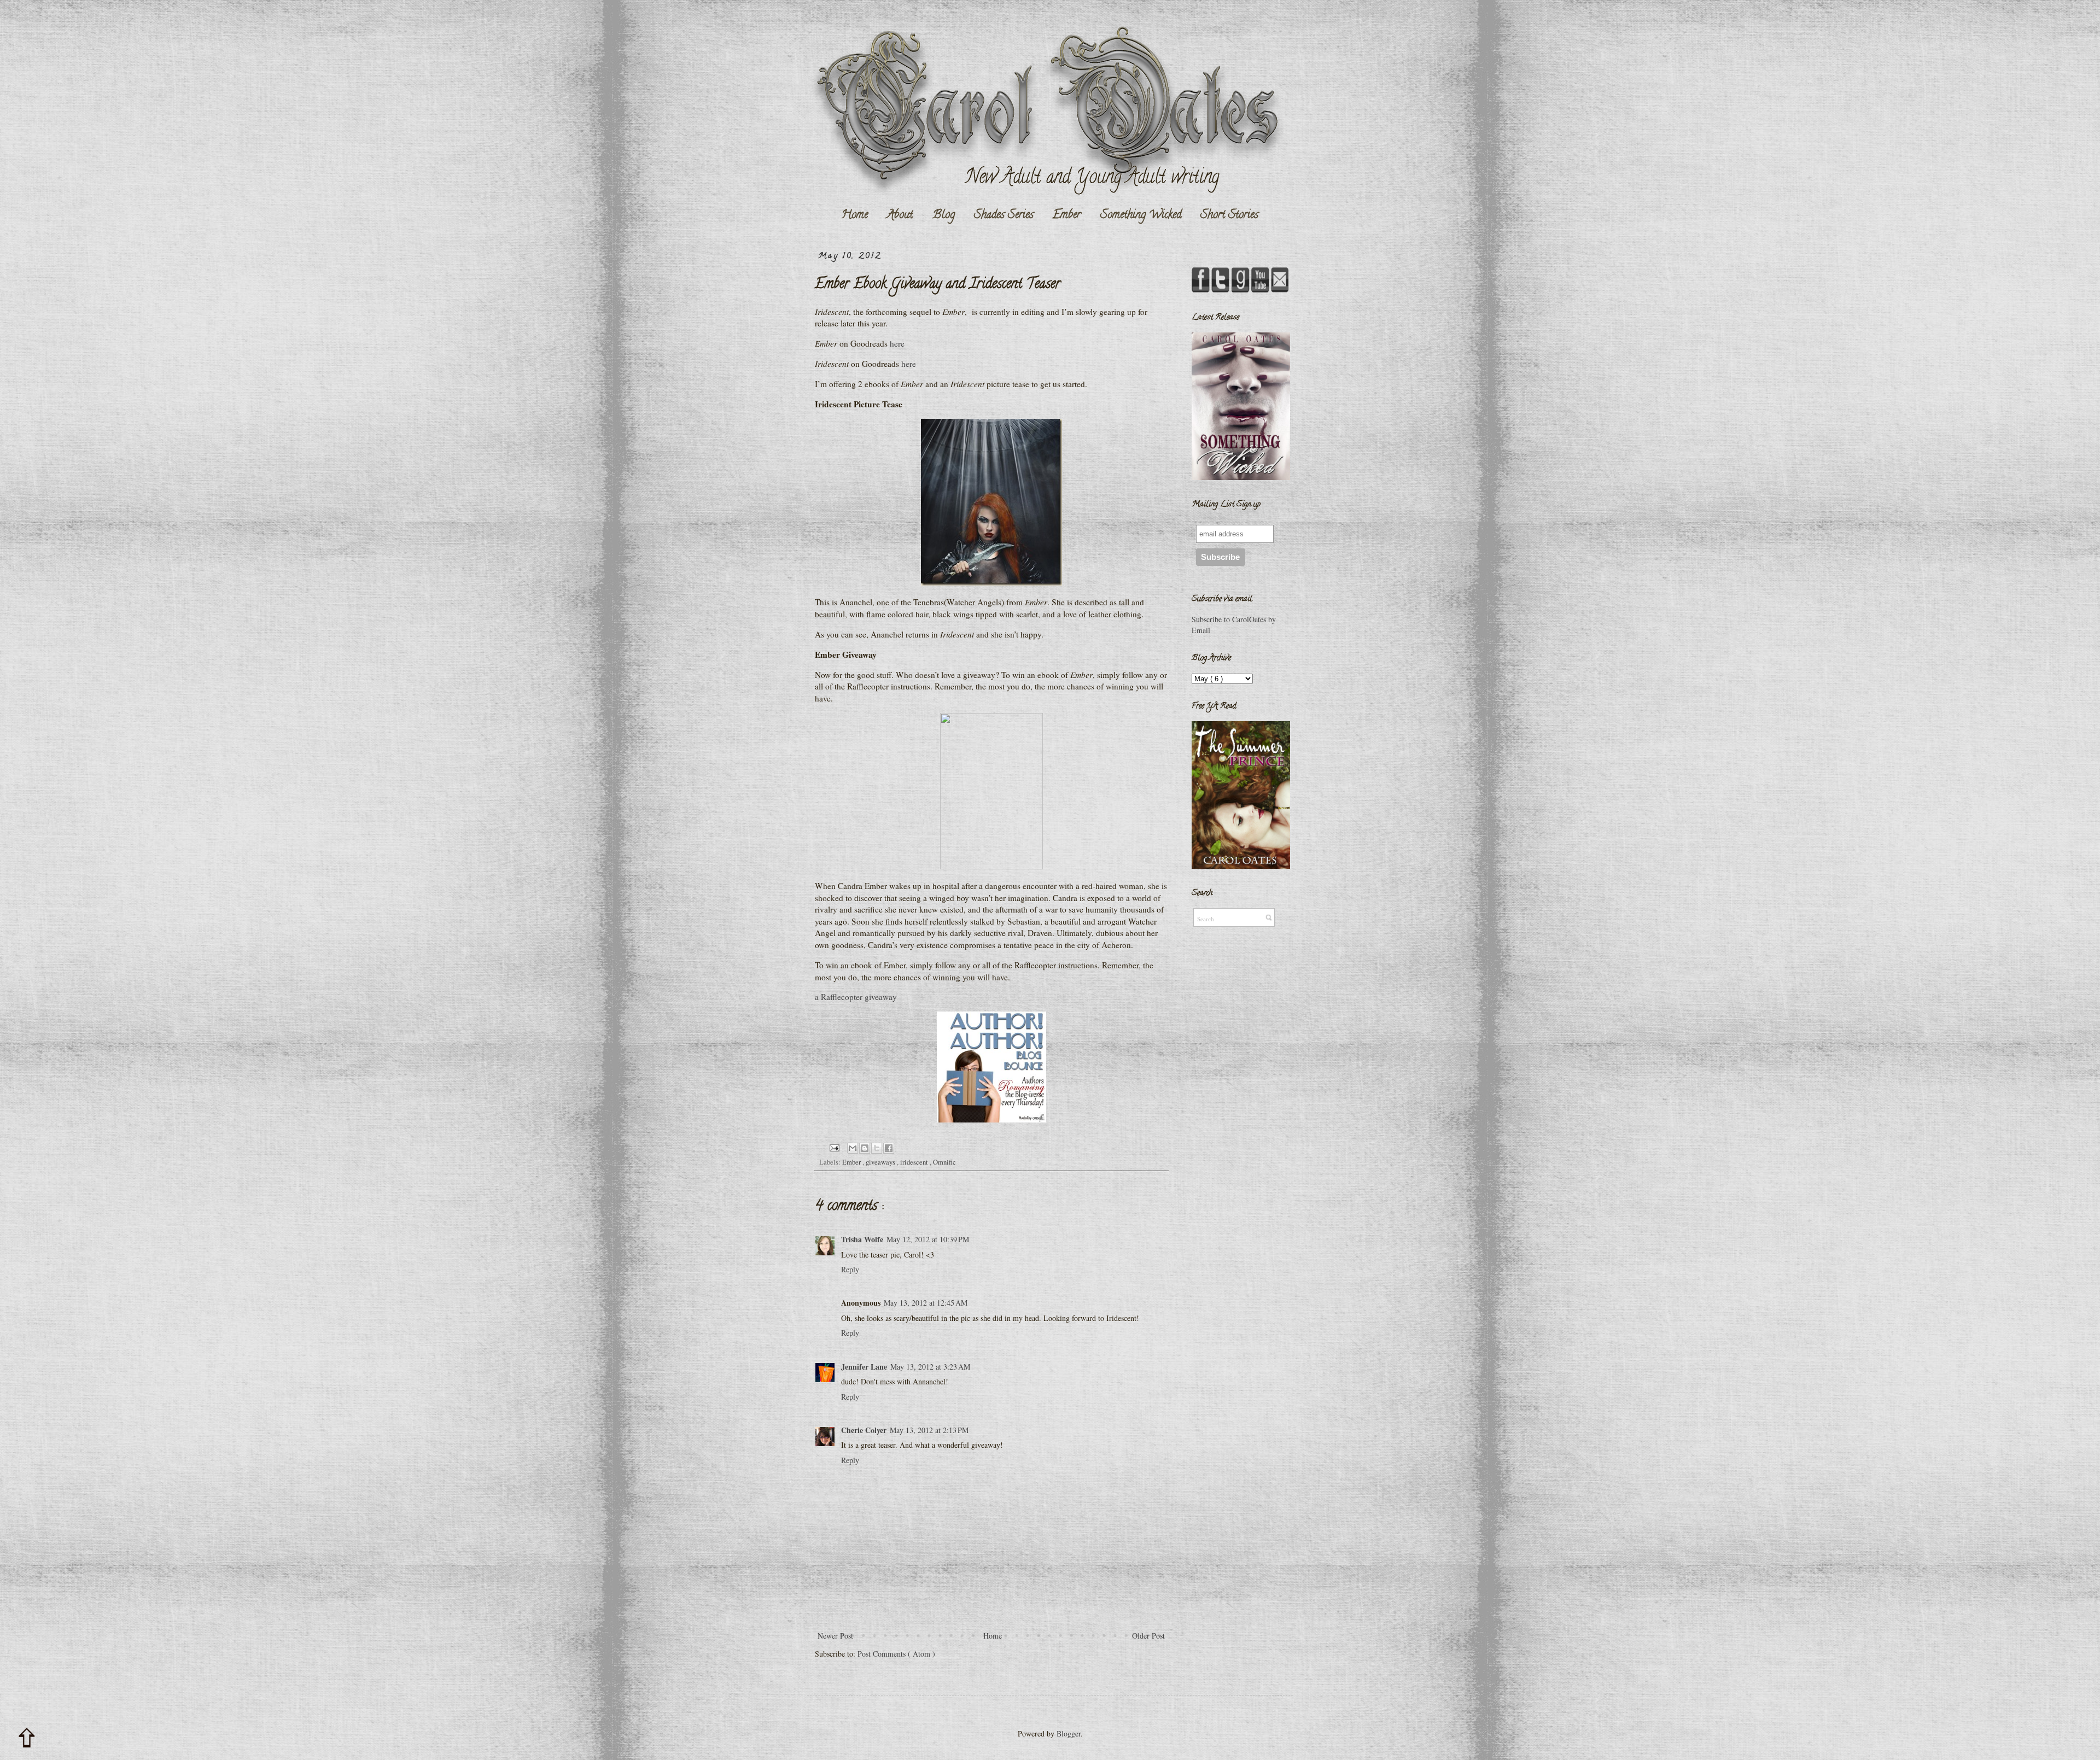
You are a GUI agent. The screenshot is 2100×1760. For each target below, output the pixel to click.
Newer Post (835, 1636)
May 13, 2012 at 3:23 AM (930, 1367)
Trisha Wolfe (862, 1239)
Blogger (1069, 1733)
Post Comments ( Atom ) (896, 1654)
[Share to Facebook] (889, 1148)
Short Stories (1229, 215)
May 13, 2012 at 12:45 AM (926, 1303)
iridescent (915, 1162)
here (897, 343)
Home (854, 215)
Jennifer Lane (864, 1367)
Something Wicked (1141, 215)
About (900, 215)
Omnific (944, 1162)
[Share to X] (877, 1148)
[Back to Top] (27, 1738)
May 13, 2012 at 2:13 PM (929, 1430)
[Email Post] (834, 1147)
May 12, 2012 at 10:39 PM (928, 1239)
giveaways (881, 1162)
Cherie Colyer (864, 1430)
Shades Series (1004, 215)
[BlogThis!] (865, 1148)
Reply (850, 1269)
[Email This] (853, 1148)
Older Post (1148, 1636)
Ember (1067, 215)
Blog (944, 215)
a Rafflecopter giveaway (856, 997)
